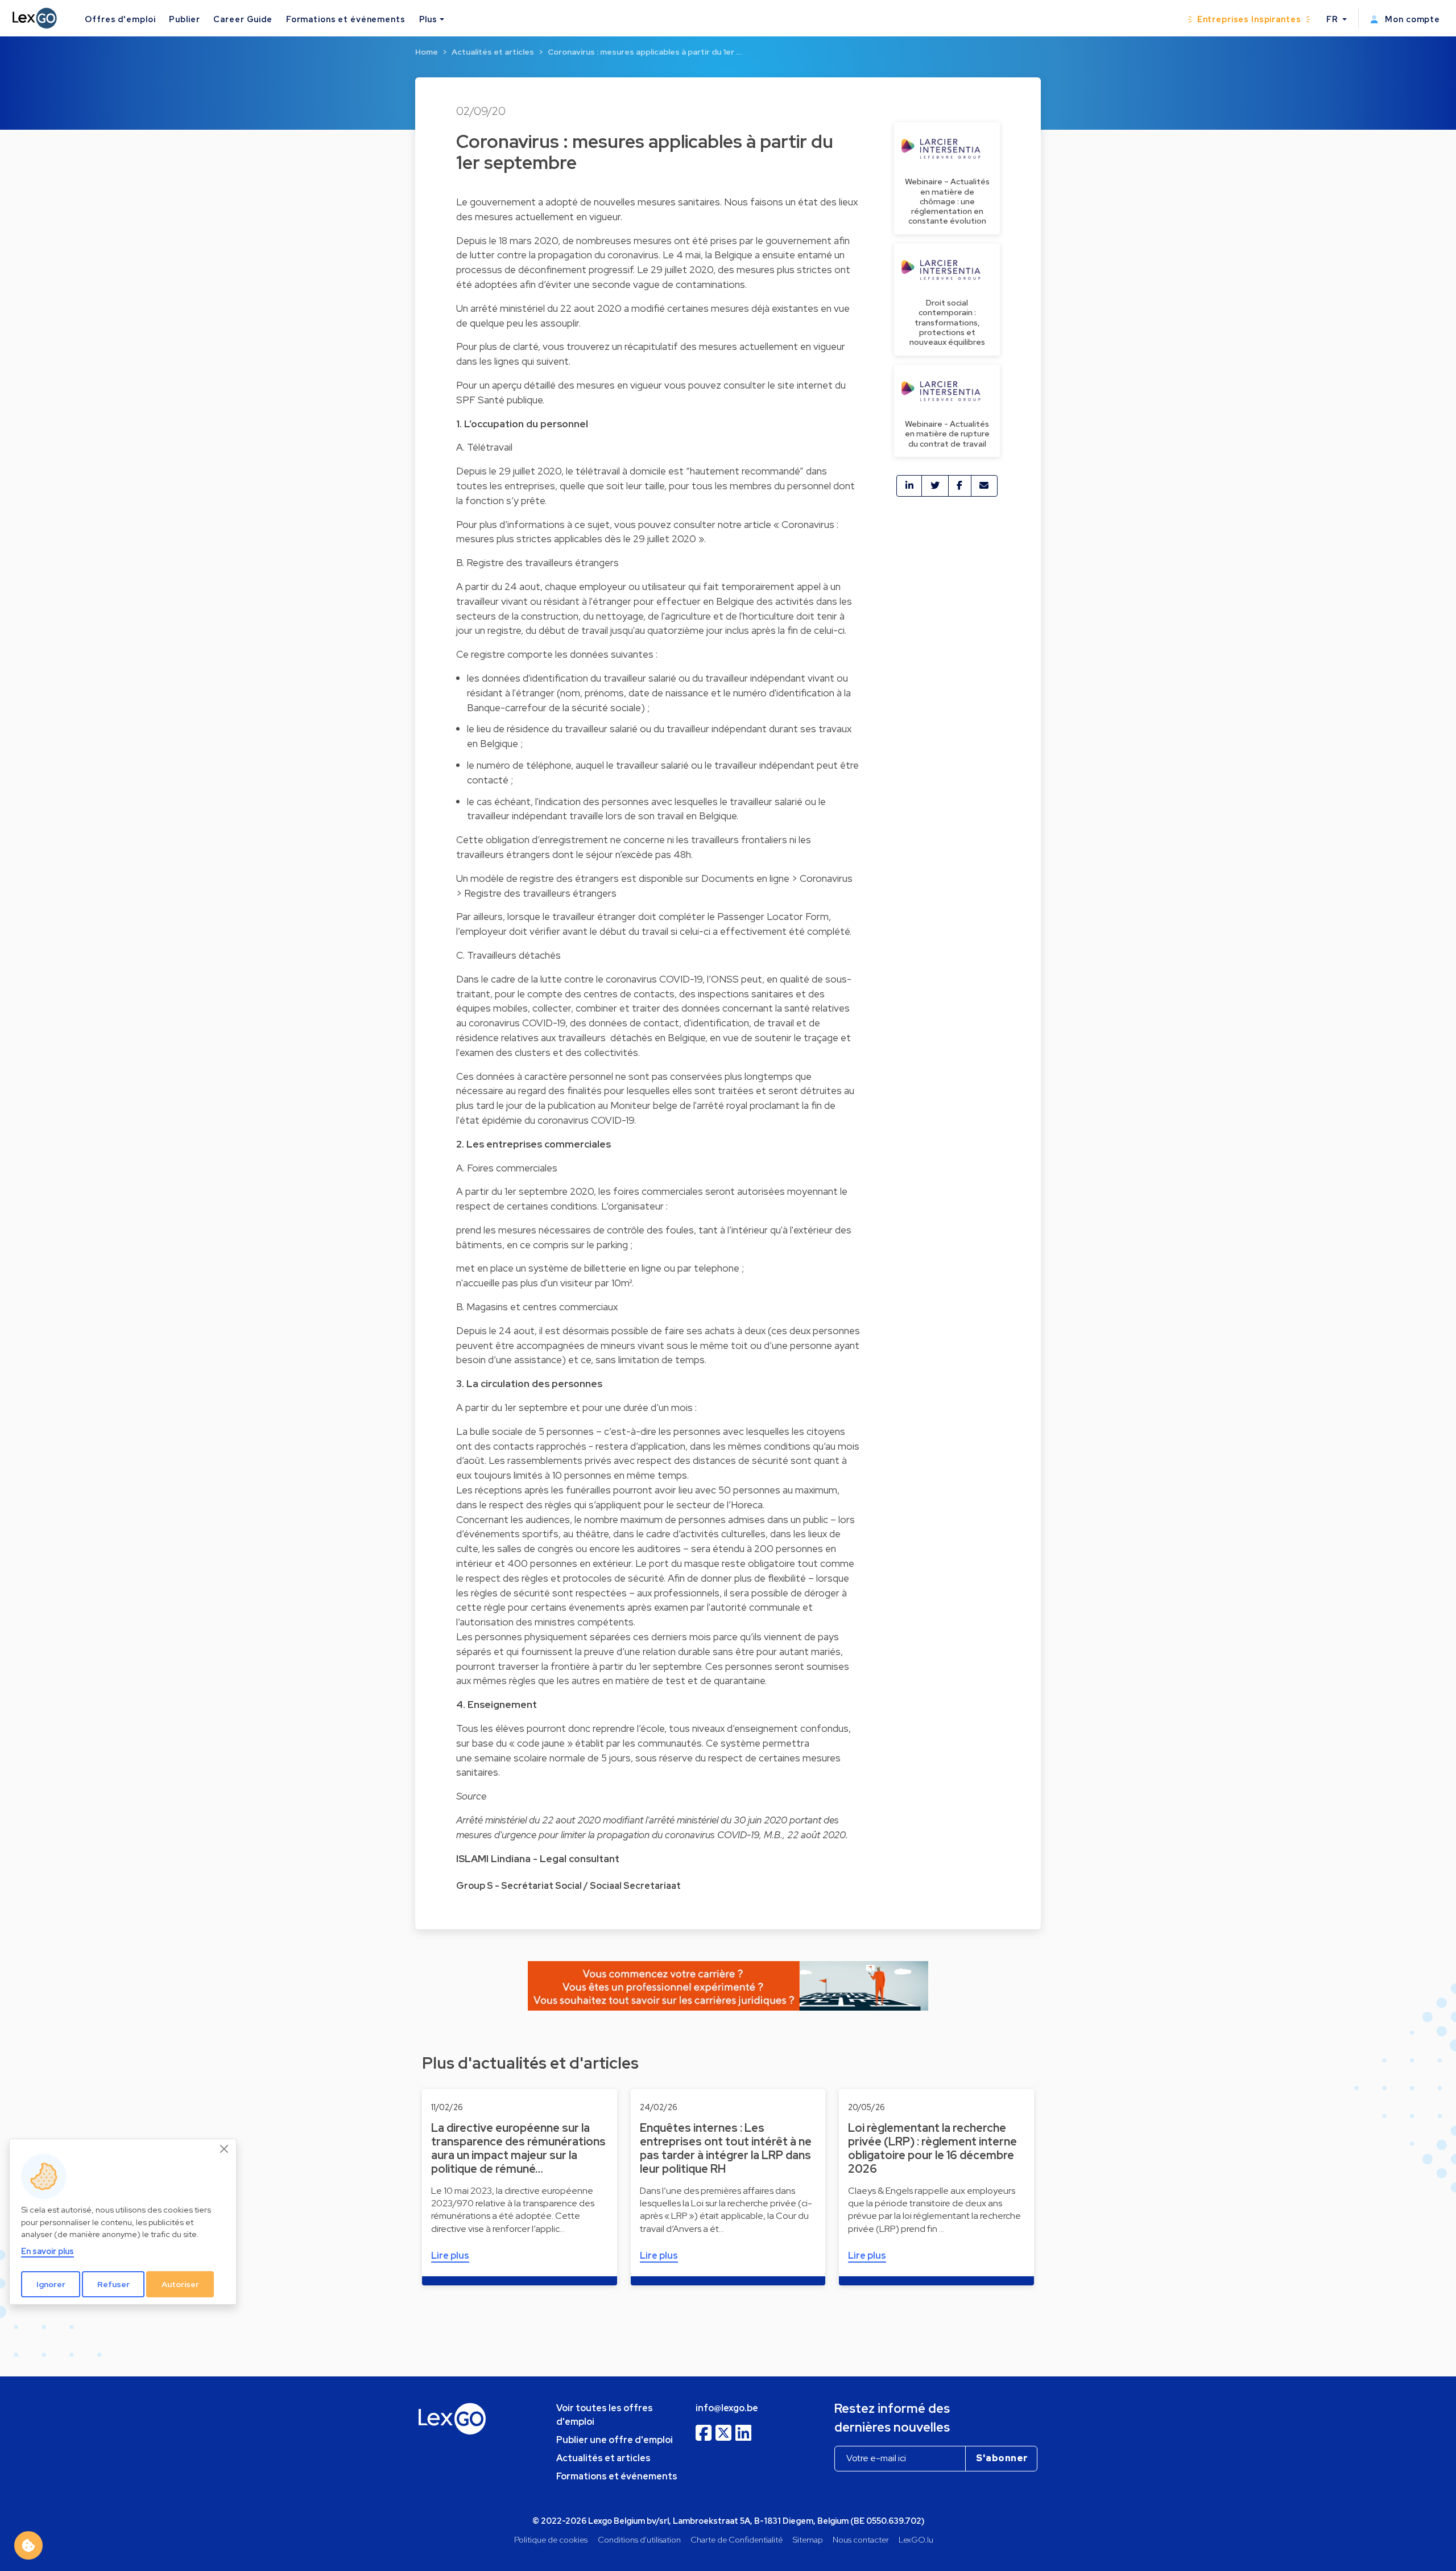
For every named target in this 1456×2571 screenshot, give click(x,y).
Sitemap (808, 2539)
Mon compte (1411, 19)
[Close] (225, 2149)
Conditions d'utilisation (639, 2539)
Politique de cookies (551, 2539)
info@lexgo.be (727, 2408)
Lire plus (450, 2256)
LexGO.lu (916, 2539)
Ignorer (51, 2284)
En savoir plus (47, 2251)
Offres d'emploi (120, 19)
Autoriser (180, 2284)
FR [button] (1333, 19)
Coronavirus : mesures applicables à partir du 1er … (645, 52)
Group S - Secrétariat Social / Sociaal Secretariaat (568, 1886)
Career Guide (243, 19)
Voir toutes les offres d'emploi (605, 2415)
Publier (184, 19)
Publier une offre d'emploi (615, 2440)
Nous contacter (861, 2539)
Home (427, 52)
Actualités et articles (493, 52)
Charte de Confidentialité (737, 2539)
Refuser (113, 2284)
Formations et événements (346, 19)
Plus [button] (428, 19)
